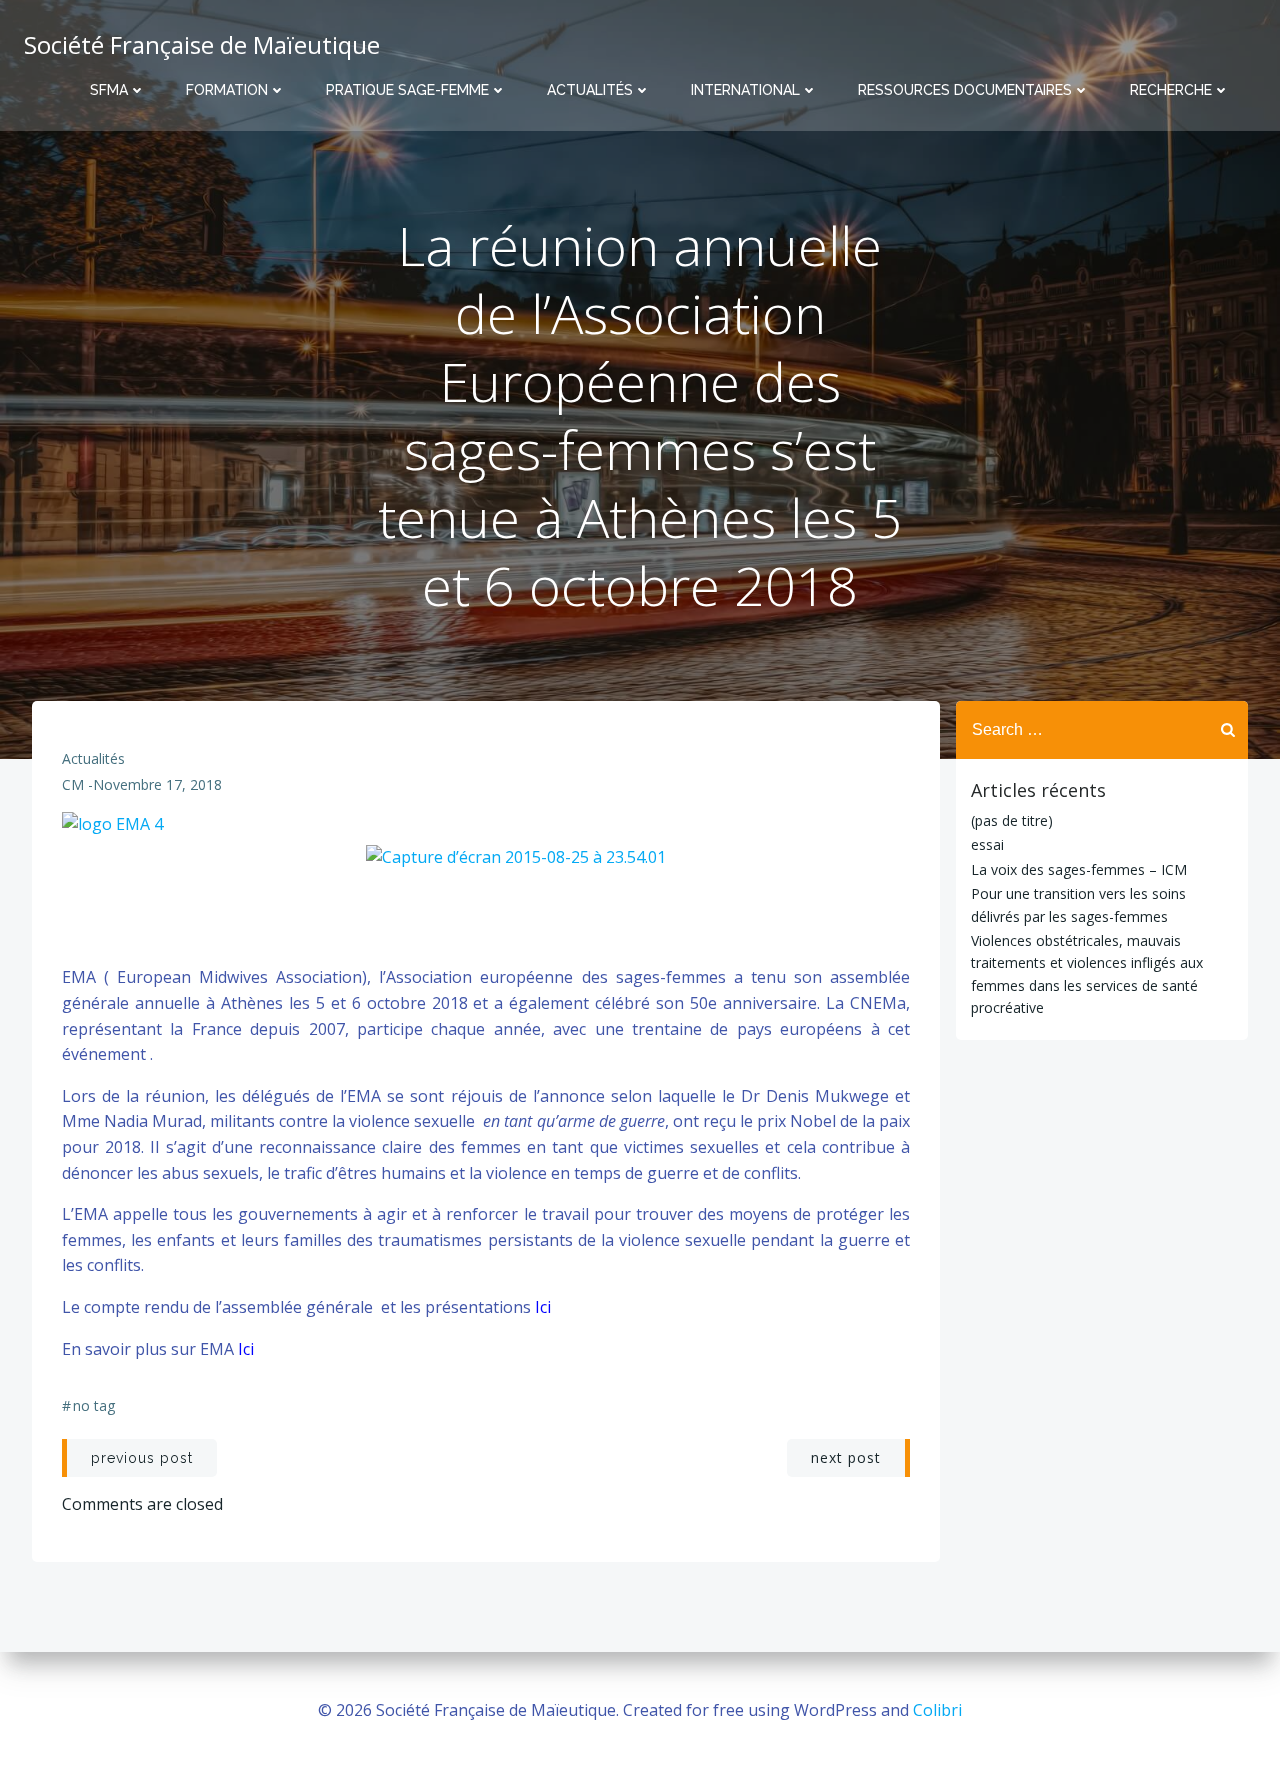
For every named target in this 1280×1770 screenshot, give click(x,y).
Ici (543, 1307)
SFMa (109, 90)
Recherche (1171, 90)
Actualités (590, 90)
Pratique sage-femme (407, 90)
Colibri (937, 1710)
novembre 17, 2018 (157, 784)
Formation (227, 90)
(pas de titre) (1012, 820)
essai (987, 844)
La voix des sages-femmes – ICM (1079, 869)
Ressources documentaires (965, 90)
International (745, 90)
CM (73, 784)
